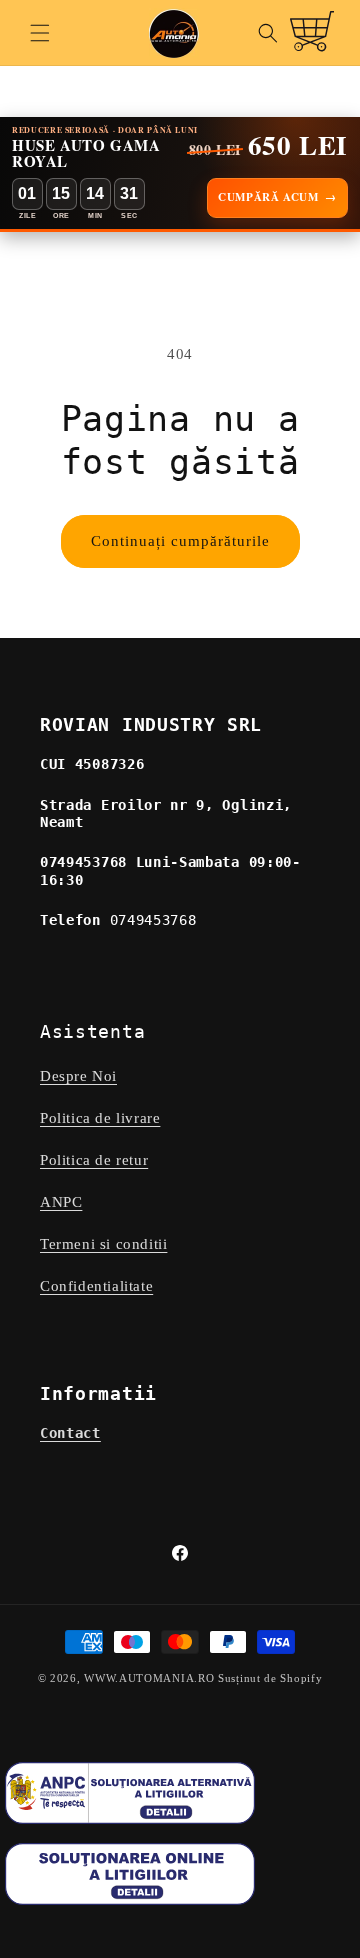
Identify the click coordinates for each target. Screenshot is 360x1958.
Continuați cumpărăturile (180, 541)
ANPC (61, 1202)
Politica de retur (94, 1160)
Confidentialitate (96, 1286)
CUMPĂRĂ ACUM (277, 197)
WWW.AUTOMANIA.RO (149, 1678)
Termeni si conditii (103, 1244)
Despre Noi (78, 1076)
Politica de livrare (100, 1118)
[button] (40, 33)
